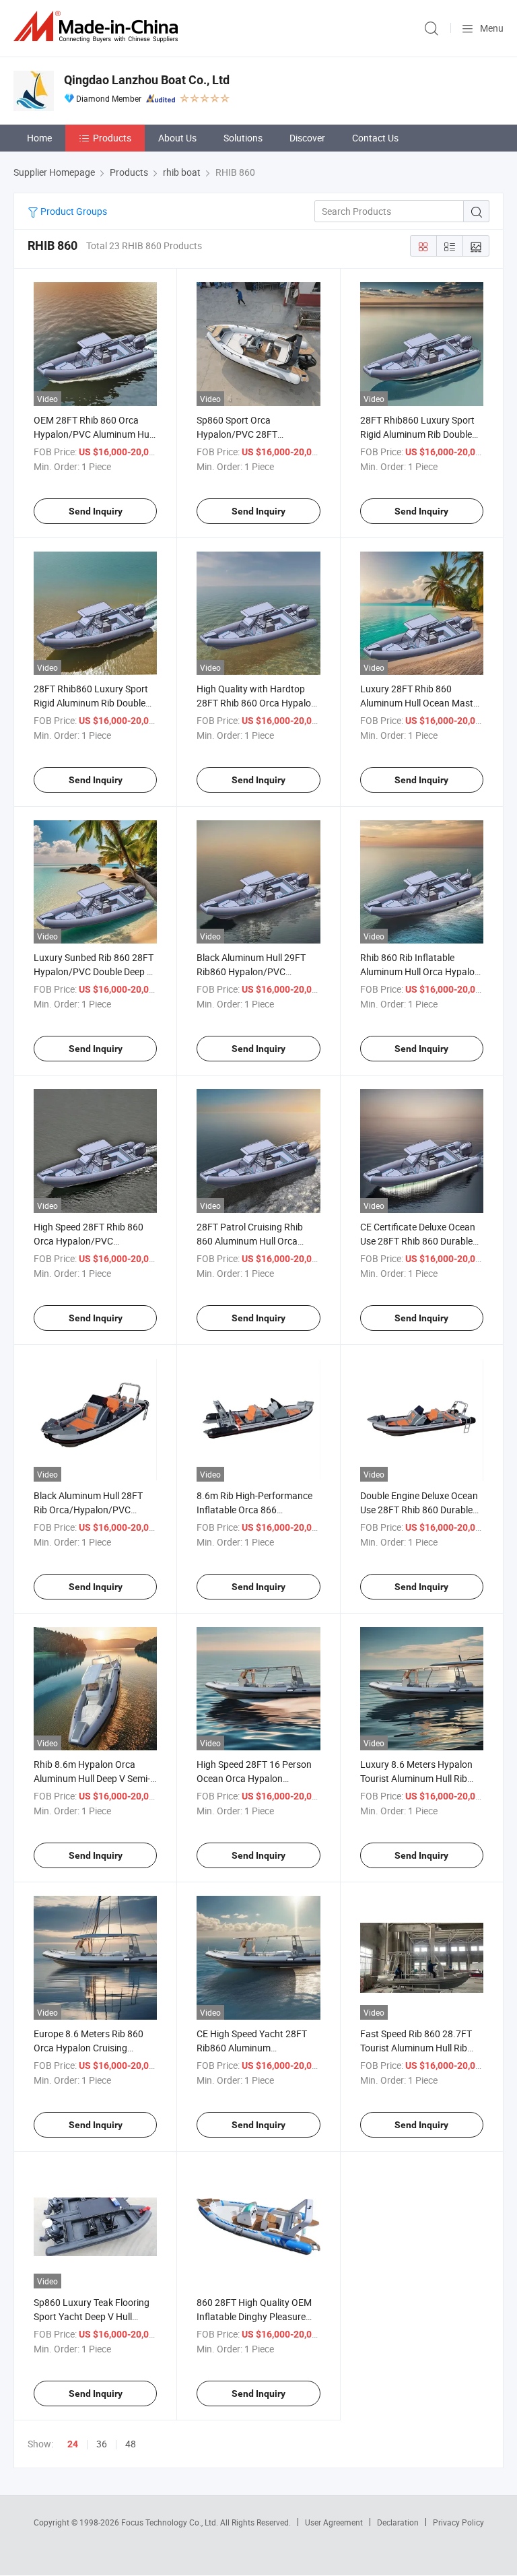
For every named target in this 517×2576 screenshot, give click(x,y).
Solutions (243, 138)
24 (73, 2444)
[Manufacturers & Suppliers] (98, 27)
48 (131, 2444)
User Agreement (334, 2522)
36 (102, 2444)
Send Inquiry (96, 511)
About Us (177, 138)
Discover (307, 138)
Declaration (398, 2522)
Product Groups (73, 211)
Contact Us (375, 138)
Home (39, 138)
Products (112, 138)
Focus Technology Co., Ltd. (171, 2522)
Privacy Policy (458, 2522)
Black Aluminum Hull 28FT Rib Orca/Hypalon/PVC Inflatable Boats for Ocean (89, 1510)
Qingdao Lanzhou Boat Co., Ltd (147, 80)
